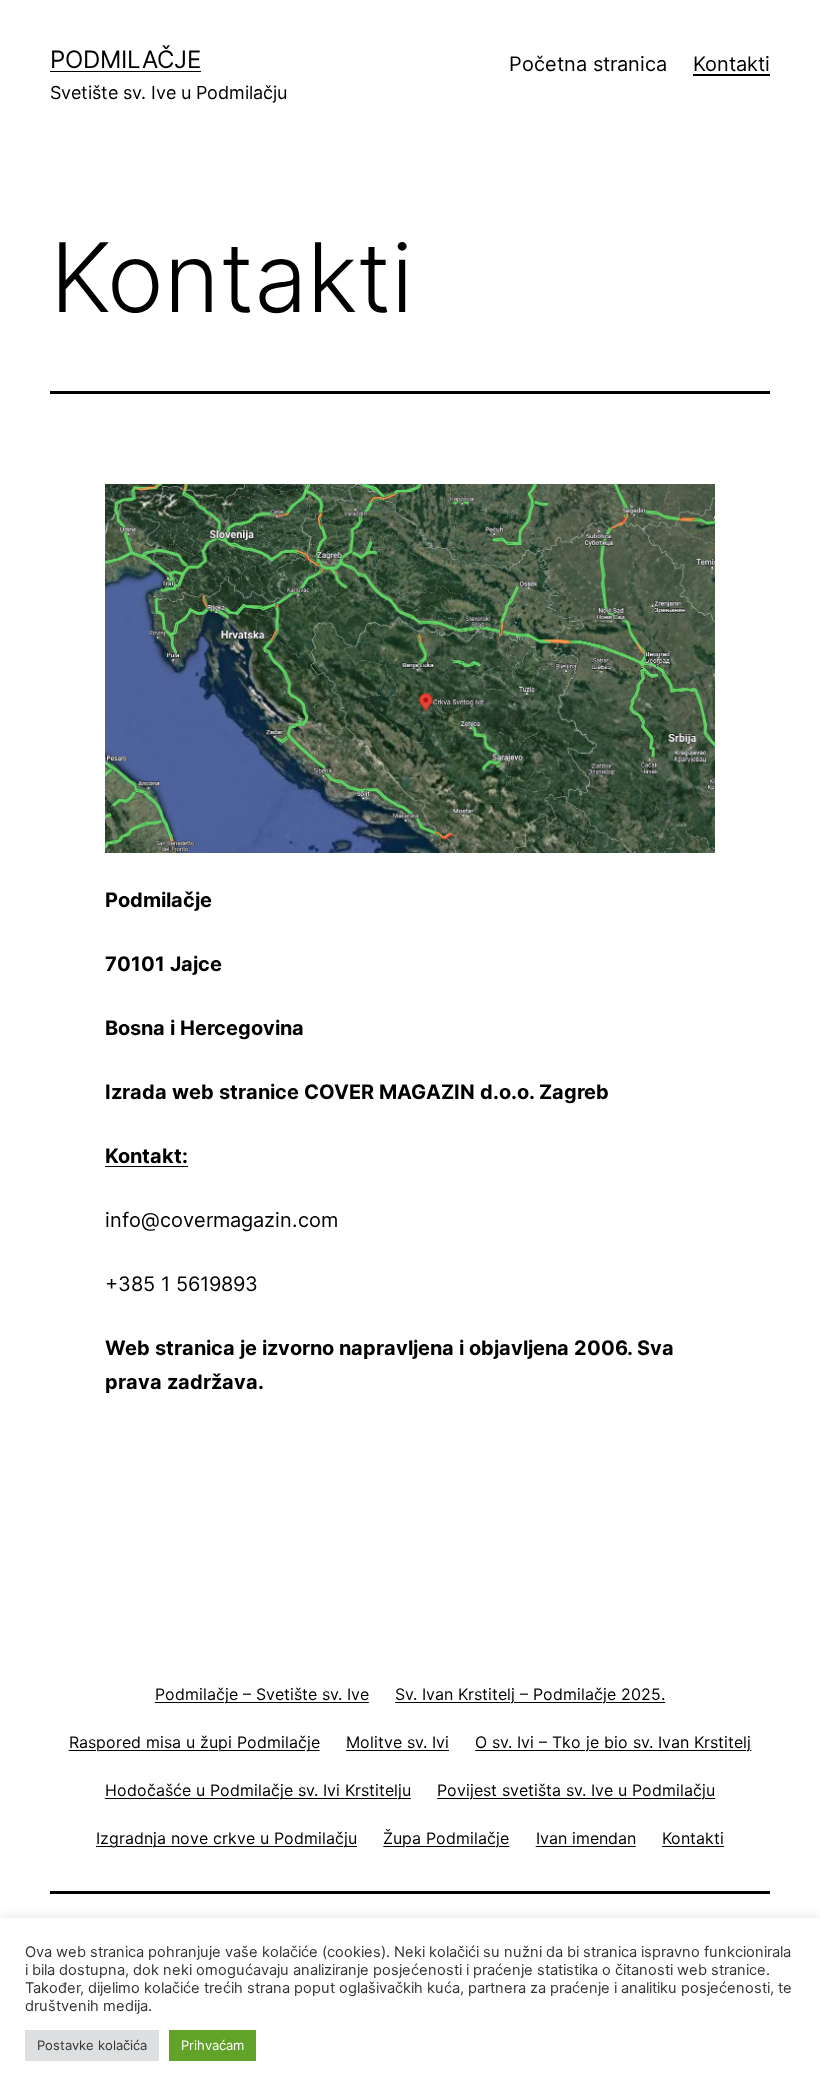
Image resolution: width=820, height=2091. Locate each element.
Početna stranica (588, 64)
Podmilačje (125, 59)
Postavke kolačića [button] (92, 2045)
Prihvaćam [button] (212, 2045)
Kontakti (731, 64)
